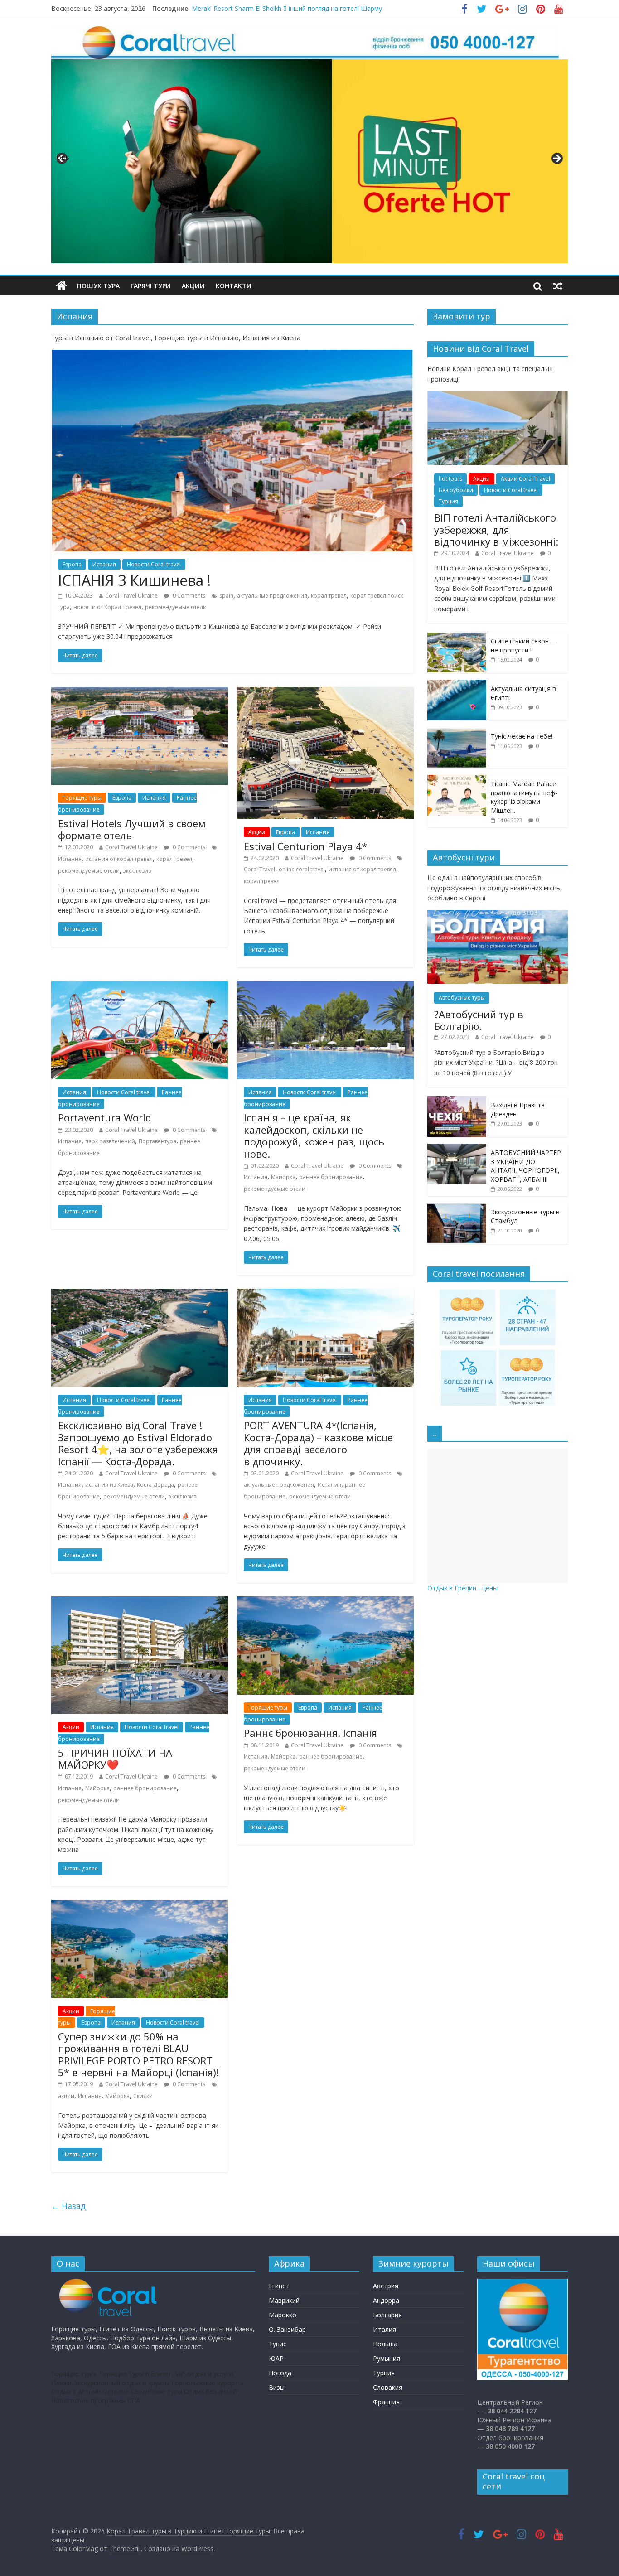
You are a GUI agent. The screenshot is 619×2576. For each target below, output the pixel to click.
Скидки (143, 2096)
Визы (277, 2387)
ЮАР (276, 2358)
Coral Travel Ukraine (131, 596)
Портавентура (157, 1141)
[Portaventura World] (140, 986)
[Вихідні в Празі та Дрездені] (457, 1101)
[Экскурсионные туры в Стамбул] (457, 1208)
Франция (386, 2402)
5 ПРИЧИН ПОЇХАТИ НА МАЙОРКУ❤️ (115, 1759)
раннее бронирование (331, 1177)
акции (66, 2096)
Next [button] (556, 159)
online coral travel (302, 869)
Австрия (386, 2286)
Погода (280, 2373)
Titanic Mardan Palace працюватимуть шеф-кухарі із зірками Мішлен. (524, 797)
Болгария (387, 2315)
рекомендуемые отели (176, 607)
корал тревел (329, 596)
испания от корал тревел (119, 859)
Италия (384, 2329)
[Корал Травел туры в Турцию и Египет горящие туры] (61, 286)
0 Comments (188, 596)
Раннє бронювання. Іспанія (310, 1733)
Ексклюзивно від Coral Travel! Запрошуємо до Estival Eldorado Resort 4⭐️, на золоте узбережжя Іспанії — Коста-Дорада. (138, 1443)
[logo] (109, 2283)
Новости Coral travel (154, 564)
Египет (279, 2286)
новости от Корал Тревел (107, 607)
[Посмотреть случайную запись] (558, 286)
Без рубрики (456, 490)
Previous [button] (63, 157)
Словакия (388, 2387)
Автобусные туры (462, 998)
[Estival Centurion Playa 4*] (325, 692)
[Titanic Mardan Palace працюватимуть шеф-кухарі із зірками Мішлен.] (457, 780)
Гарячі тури (151, 286)
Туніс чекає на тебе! (522, 736)
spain (226, 596)
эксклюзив (137, 871)
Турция (448, 501)
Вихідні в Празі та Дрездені (518, 1109)
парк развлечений (110, 1141)
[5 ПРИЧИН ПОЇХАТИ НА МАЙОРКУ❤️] (140, 1602)
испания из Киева (109, 1485)
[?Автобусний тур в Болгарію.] (498, 915)
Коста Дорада (155, 1485)
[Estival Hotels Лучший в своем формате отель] (140, 692)
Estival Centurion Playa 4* (305, 846)
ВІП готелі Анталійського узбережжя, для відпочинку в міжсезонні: (496, 529)
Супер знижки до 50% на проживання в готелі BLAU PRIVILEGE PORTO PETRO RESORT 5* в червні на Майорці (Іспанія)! (138, 2054)
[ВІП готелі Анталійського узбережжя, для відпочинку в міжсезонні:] (498, 396)
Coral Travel (259, 869)
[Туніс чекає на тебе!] (457, 732)
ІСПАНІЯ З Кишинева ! (134, 580)
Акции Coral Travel (525, 479)
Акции (193, 286)
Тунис (278, 2344)
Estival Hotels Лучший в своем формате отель (132, 829)
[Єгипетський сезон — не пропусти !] (457, 637)
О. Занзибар (287, 2329)
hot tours (450, 479)
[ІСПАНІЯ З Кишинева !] (232, 355)
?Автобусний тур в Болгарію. (479, 1020)
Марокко (283, 2315)
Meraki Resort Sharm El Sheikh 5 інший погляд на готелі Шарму (287, 8)
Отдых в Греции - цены (462, 1588)
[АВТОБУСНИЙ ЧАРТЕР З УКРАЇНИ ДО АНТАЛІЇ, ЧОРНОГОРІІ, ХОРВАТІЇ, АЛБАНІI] (457, 1148)
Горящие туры (82, 798)
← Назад (68, 2206)
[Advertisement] (498, 1516)
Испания (104, 564)
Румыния (387, 2358)
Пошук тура (98, 286)
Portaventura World (105, 1117)
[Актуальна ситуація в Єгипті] (457, 684)
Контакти (234, 286)
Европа (72, 564)
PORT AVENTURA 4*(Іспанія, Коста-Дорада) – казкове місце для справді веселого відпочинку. (318, 1443)
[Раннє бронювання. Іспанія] (325, 1602)
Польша (385, 2344)
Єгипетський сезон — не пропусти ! (524, 645)
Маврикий (284, 2300)
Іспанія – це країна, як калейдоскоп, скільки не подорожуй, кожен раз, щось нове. (314, 1135)
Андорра (386, 2300)
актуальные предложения (272, 596)
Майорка (283, 1177)
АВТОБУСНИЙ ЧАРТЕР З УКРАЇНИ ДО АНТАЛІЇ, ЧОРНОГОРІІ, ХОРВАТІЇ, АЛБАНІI (526, 1166)
